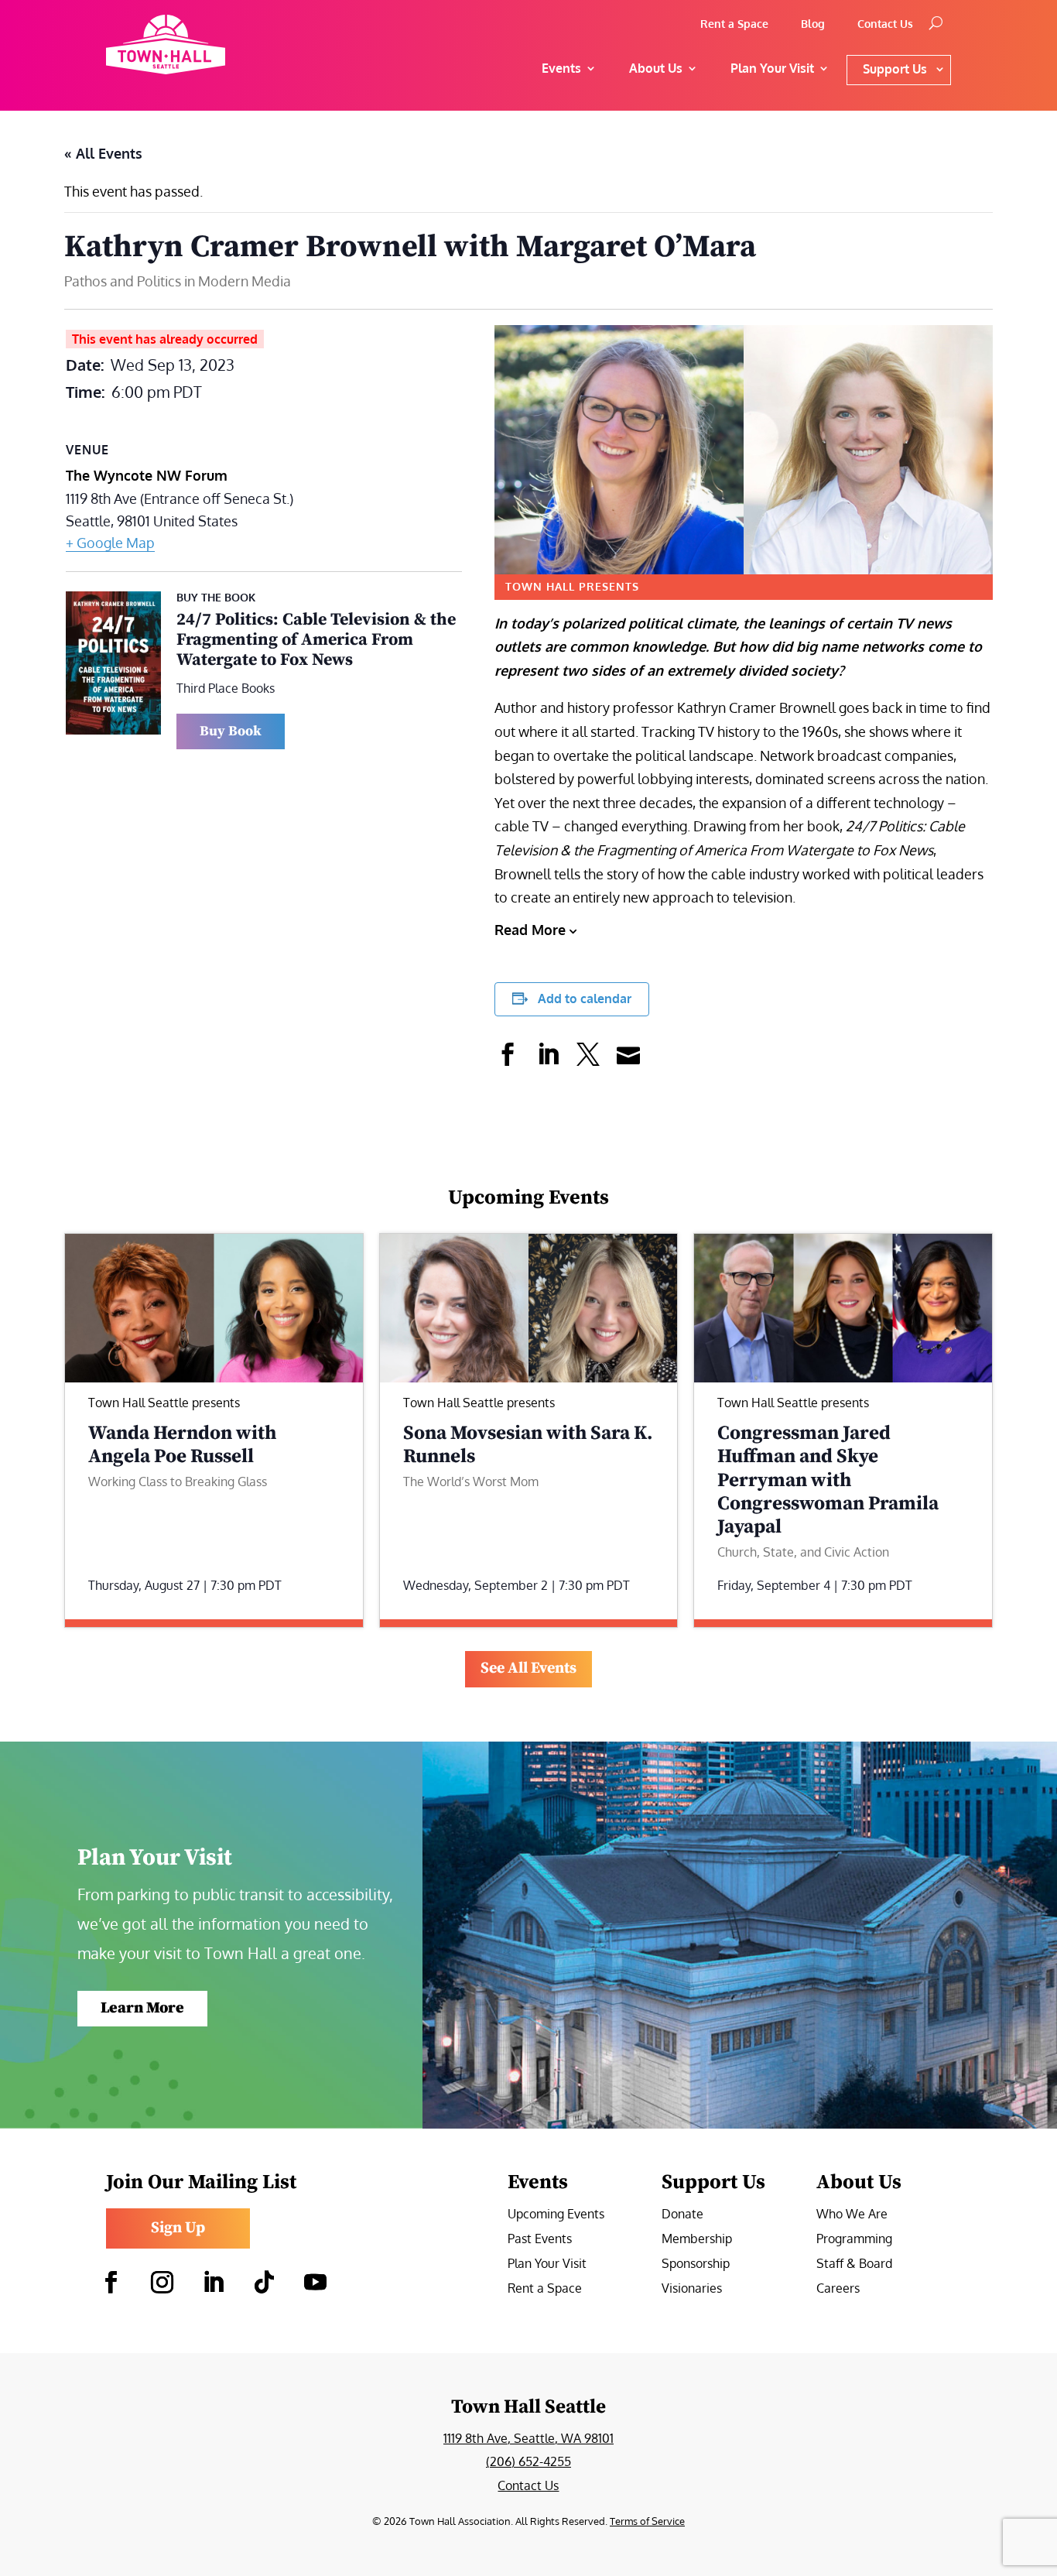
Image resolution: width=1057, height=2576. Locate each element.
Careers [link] (838, 2289)
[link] (212, 45)
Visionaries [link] (692, 2289)
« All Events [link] (103, 153)
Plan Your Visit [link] (547, 2264)
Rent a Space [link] (734, 24)
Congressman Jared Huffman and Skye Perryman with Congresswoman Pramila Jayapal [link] (828, 1480)
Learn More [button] (142, 2008)
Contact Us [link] (885, 24)
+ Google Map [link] (110, 543)
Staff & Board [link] (854, 2264)
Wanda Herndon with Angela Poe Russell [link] (182, 1445)
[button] (111, 2283)
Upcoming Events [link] (556, 2215)
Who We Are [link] (852, 2215)
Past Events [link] (540, 2240)
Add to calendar (585, 999)
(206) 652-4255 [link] (528, 2461)
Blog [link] (813, 24)
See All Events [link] (528, 1668)
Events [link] (561, 68)
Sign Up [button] (178, 2228)
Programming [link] (854, 2240)
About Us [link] (656, 68)
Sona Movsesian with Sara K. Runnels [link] (528, 1445)
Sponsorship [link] (696, 2264)
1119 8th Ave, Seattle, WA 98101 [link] (528, 2438)
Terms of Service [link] (647, 2521)
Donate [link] (682, 2215)
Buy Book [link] (231, 731)
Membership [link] (697, 2240)
